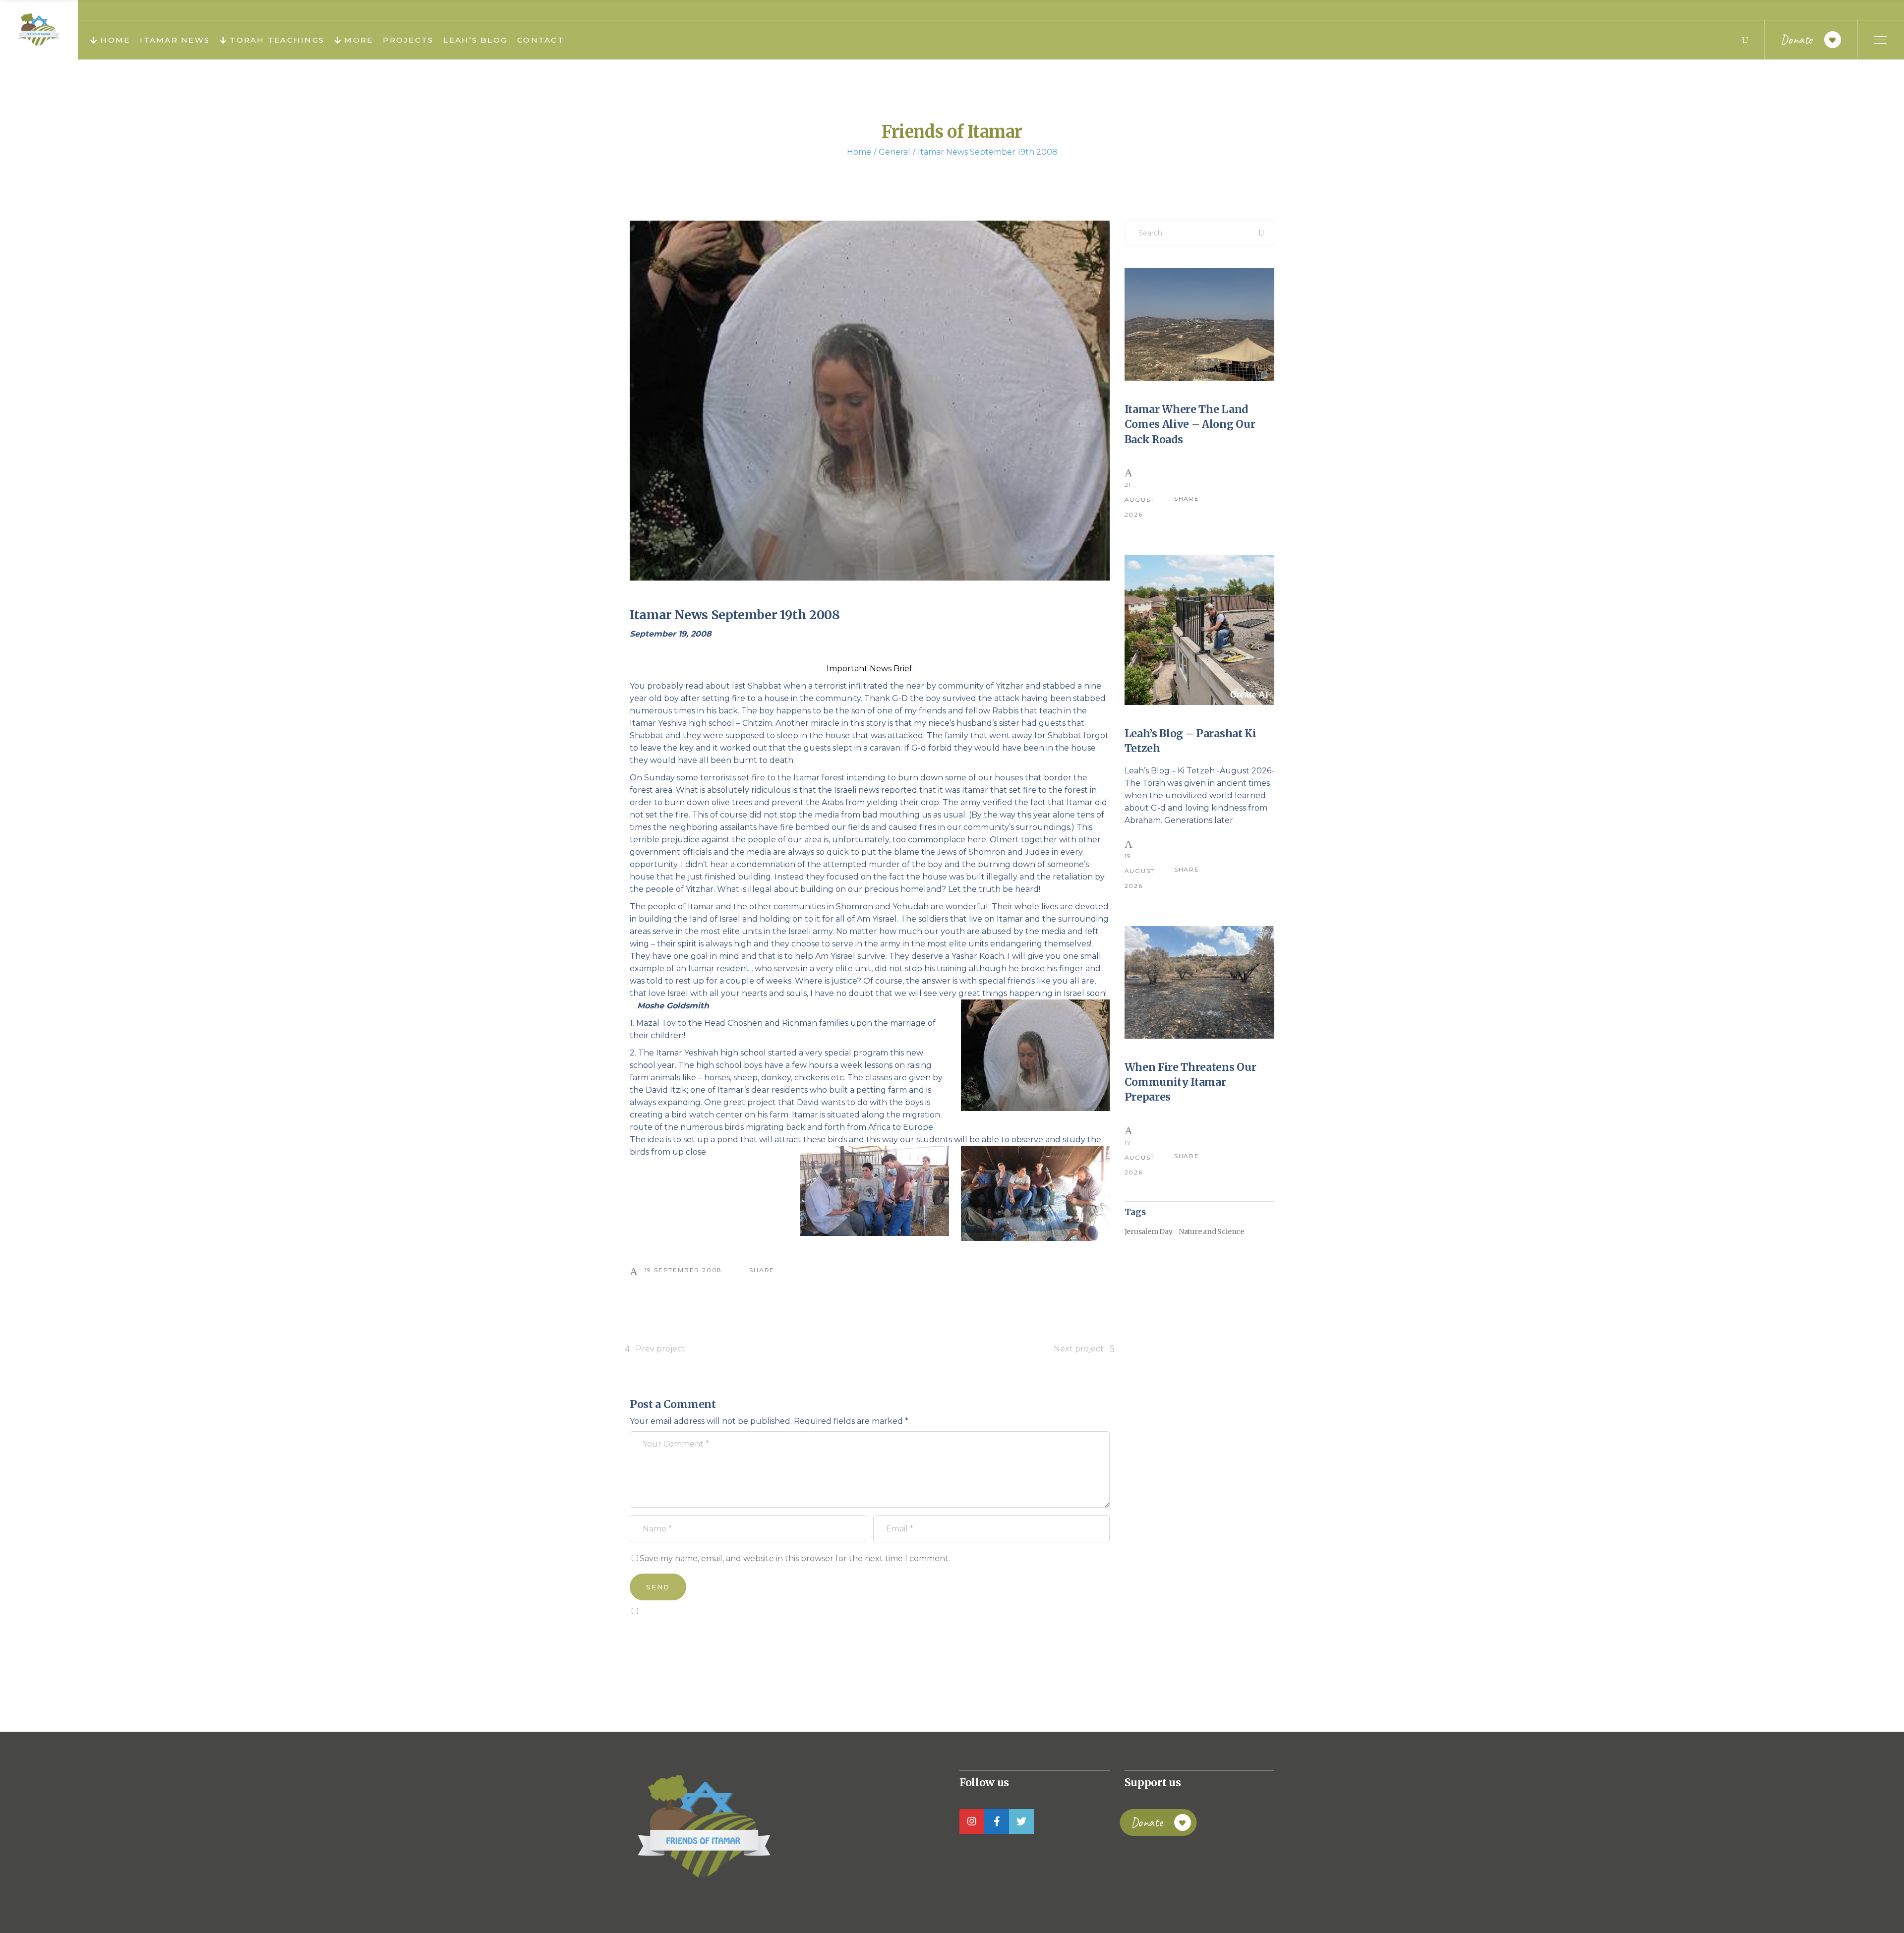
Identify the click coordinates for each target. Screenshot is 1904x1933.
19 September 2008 (684, 1270)
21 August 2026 (1140, 499)
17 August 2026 (1140, 1157)
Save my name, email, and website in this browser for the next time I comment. (795, 1558)
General (894, 152)
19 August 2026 (1140, 871)
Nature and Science (1211, 1231)
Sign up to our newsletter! (687, 1634)
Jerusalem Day (1149, 1231)
